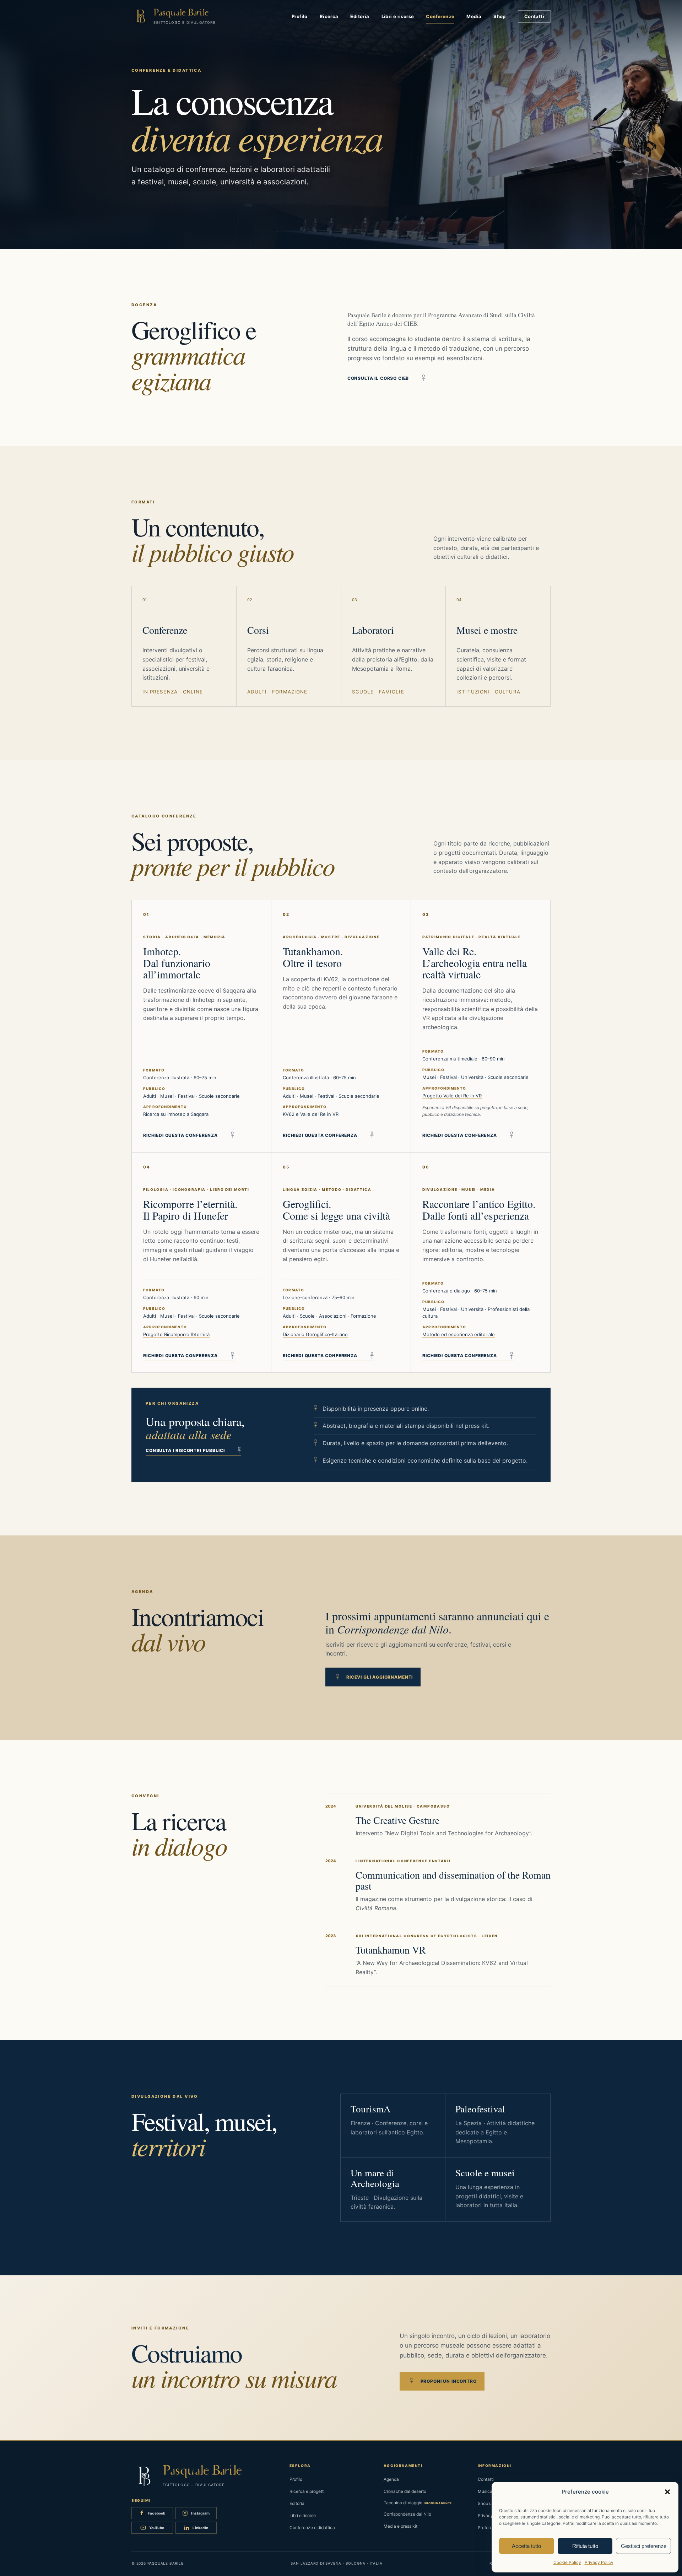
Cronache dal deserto (405, 2491)
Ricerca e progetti (307, 2491)
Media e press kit (400, 2526)
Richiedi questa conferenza (189, 1136)
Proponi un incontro (443, 2381)
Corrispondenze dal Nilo (407, 2514)
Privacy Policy (599, 2562)
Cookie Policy (567, 2562)
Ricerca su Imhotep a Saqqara (176, 1114)
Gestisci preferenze (644, 2546)
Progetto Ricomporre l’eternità (176, 1334)
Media (474, 16)
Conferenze (440, 16)
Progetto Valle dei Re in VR (452, 1096)
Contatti (534, 16)
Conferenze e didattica (312, 2528)
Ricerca (329, 16)
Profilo (300, 16)
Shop (500, 16)
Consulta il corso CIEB (386, 379)
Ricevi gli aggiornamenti (375, 1677)
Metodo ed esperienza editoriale (459, 1334)
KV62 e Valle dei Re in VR (311, 1114)
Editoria (360, 16)
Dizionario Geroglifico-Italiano (315, 1334)
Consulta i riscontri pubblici (193, 1451)
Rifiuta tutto (585, 2546)
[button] (667, 2492)
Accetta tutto (526, 2546)
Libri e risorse (398, 16)
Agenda (391, 2479)
